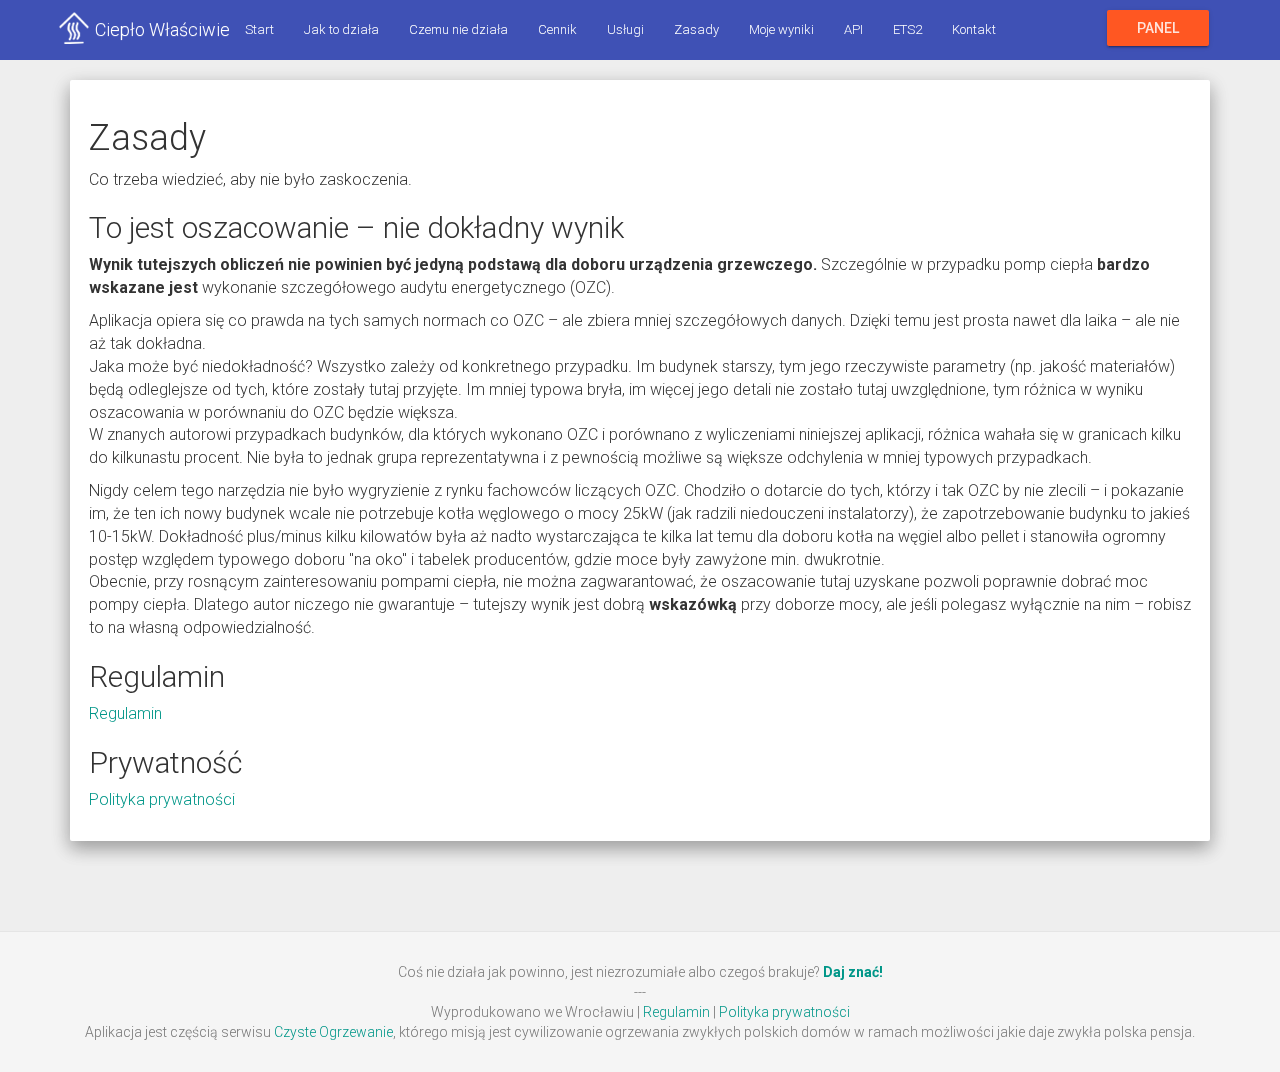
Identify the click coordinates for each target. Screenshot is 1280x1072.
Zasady (696, 29)
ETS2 (907, 29)
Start (259, 29)
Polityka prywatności (162, 799)
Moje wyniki (781, 29)
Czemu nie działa (458, 29)
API (853, 29)
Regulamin (125, 713)
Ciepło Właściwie (162, 29)
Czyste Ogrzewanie (333, 1032)
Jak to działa (341, 29)
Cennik (557, 29)
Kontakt (974, 29)
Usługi (625, 29)
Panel (1158, 28)
